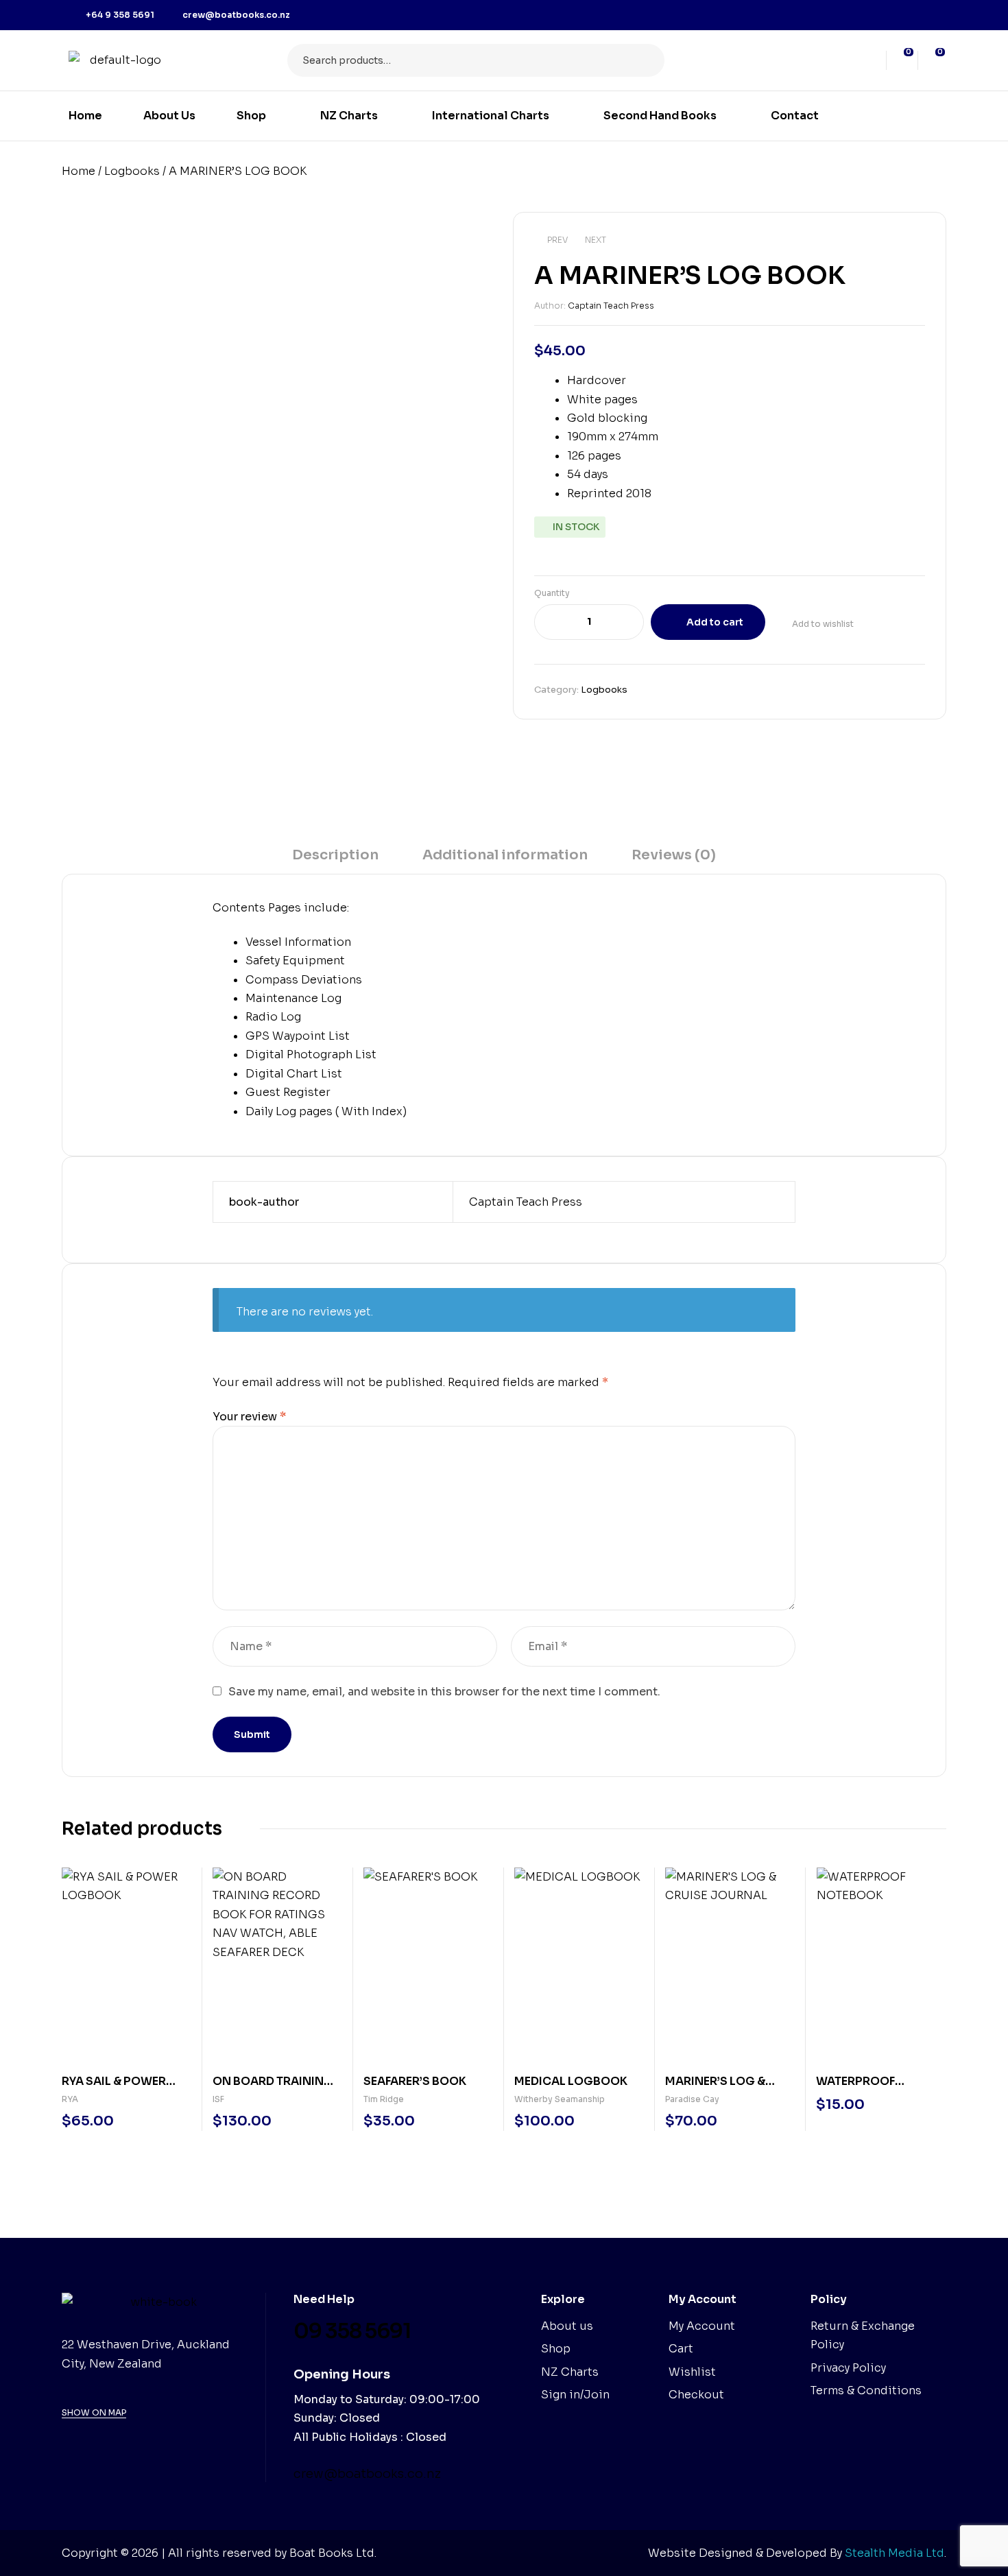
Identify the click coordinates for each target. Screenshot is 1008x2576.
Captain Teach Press (611, 306)
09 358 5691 (352, 2331)
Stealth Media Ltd (895, 2553)
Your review (249, 1417)
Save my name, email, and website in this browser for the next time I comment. (444, 1692)
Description (335, 855)
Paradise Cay (692, 2099)
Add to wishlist (823, 624)
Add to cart (715, 622)
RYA (70, 2099)
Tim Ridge (384, 2099)
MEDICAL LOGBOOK (571, 2081)
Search (646, 60)
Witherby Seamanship (560, 2099)
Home (79, 171)
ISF (218, 2099)
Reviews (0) (674, 855)
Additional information (505, 855)
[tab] (335, 860)
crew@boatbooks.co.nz (367, 2474)
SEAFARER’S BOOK (415, 2081)
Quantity (552, 593)
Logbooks (132, 171)
